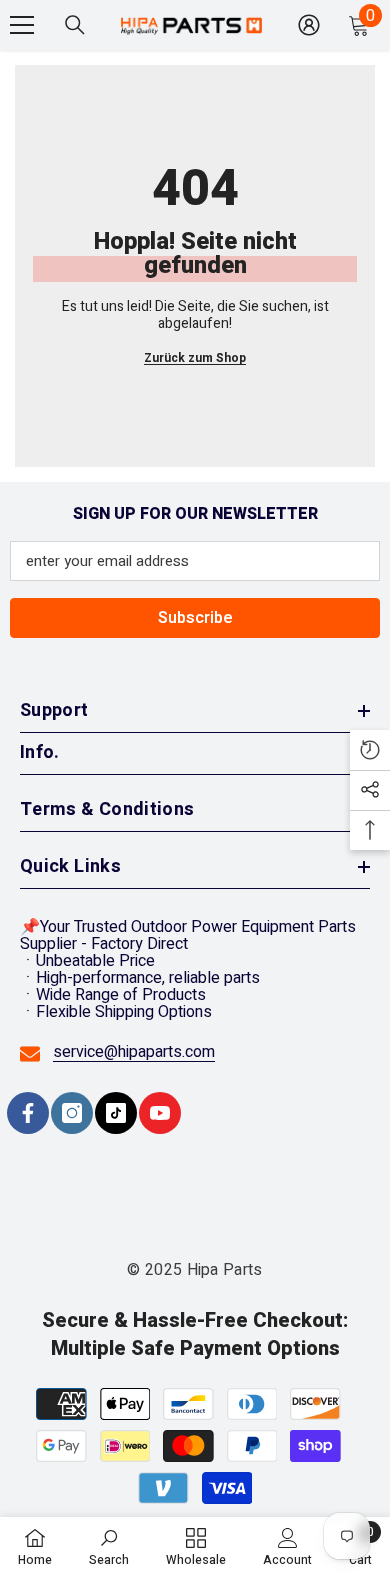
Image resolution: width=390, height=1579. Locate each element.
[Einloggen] (309, 25)
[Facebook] (28, 1113)
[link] (109, 1547)
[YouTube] (160, 1113)
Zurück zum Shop (195, 358)
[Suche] (75, 25)
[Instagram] (72, 1113)
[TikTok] (116, 1113)
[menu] (22, 25)
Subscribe (195, 618)
